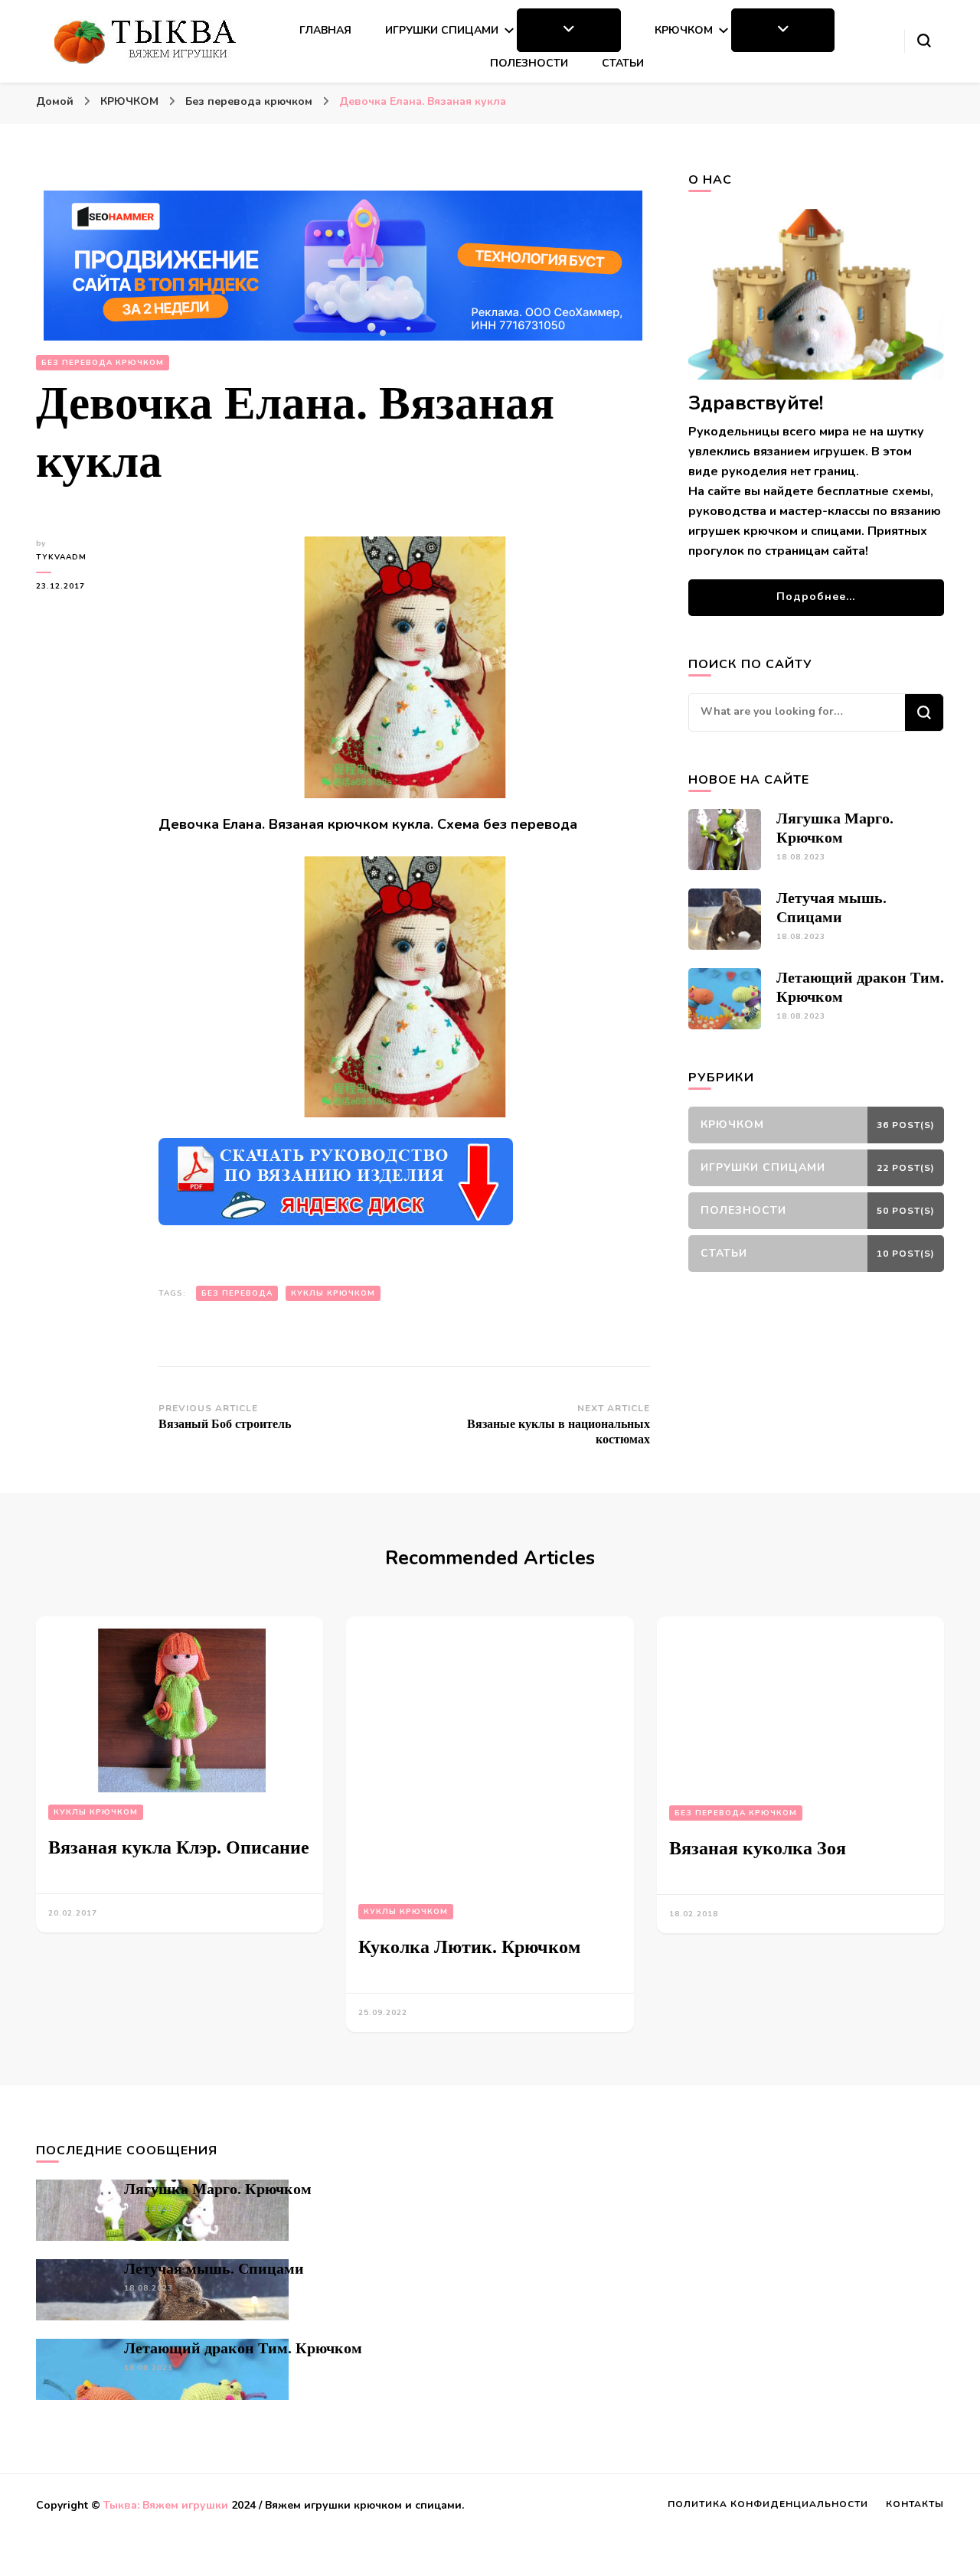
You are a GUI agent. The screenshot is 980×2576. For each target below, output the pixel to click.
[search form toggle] (924, 41)
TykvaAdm (61, 557)
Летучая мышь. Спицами (214, 2268)
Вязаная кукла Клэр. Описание (179, 1847)
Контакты (915, 2504)
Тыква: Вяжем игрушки (166, 2505)
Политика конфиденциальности (768, 2504)
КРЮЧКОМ (684, 30)
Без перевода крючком (103, 363)
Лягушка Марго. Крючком (218, 2189)
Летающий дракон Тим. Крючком (243, 2348)
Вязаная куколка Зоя (758, 1848)
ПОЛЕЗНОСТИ (529, 63)
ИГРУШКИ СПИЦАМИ (442, 30)
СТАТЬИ (623, 63)
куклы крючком (333, 1293)
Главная (325, 30)
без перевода (237, 1293)
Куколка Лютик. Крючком (469, 1947)
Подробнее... (816, 597)
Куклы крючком (96, 1812)
